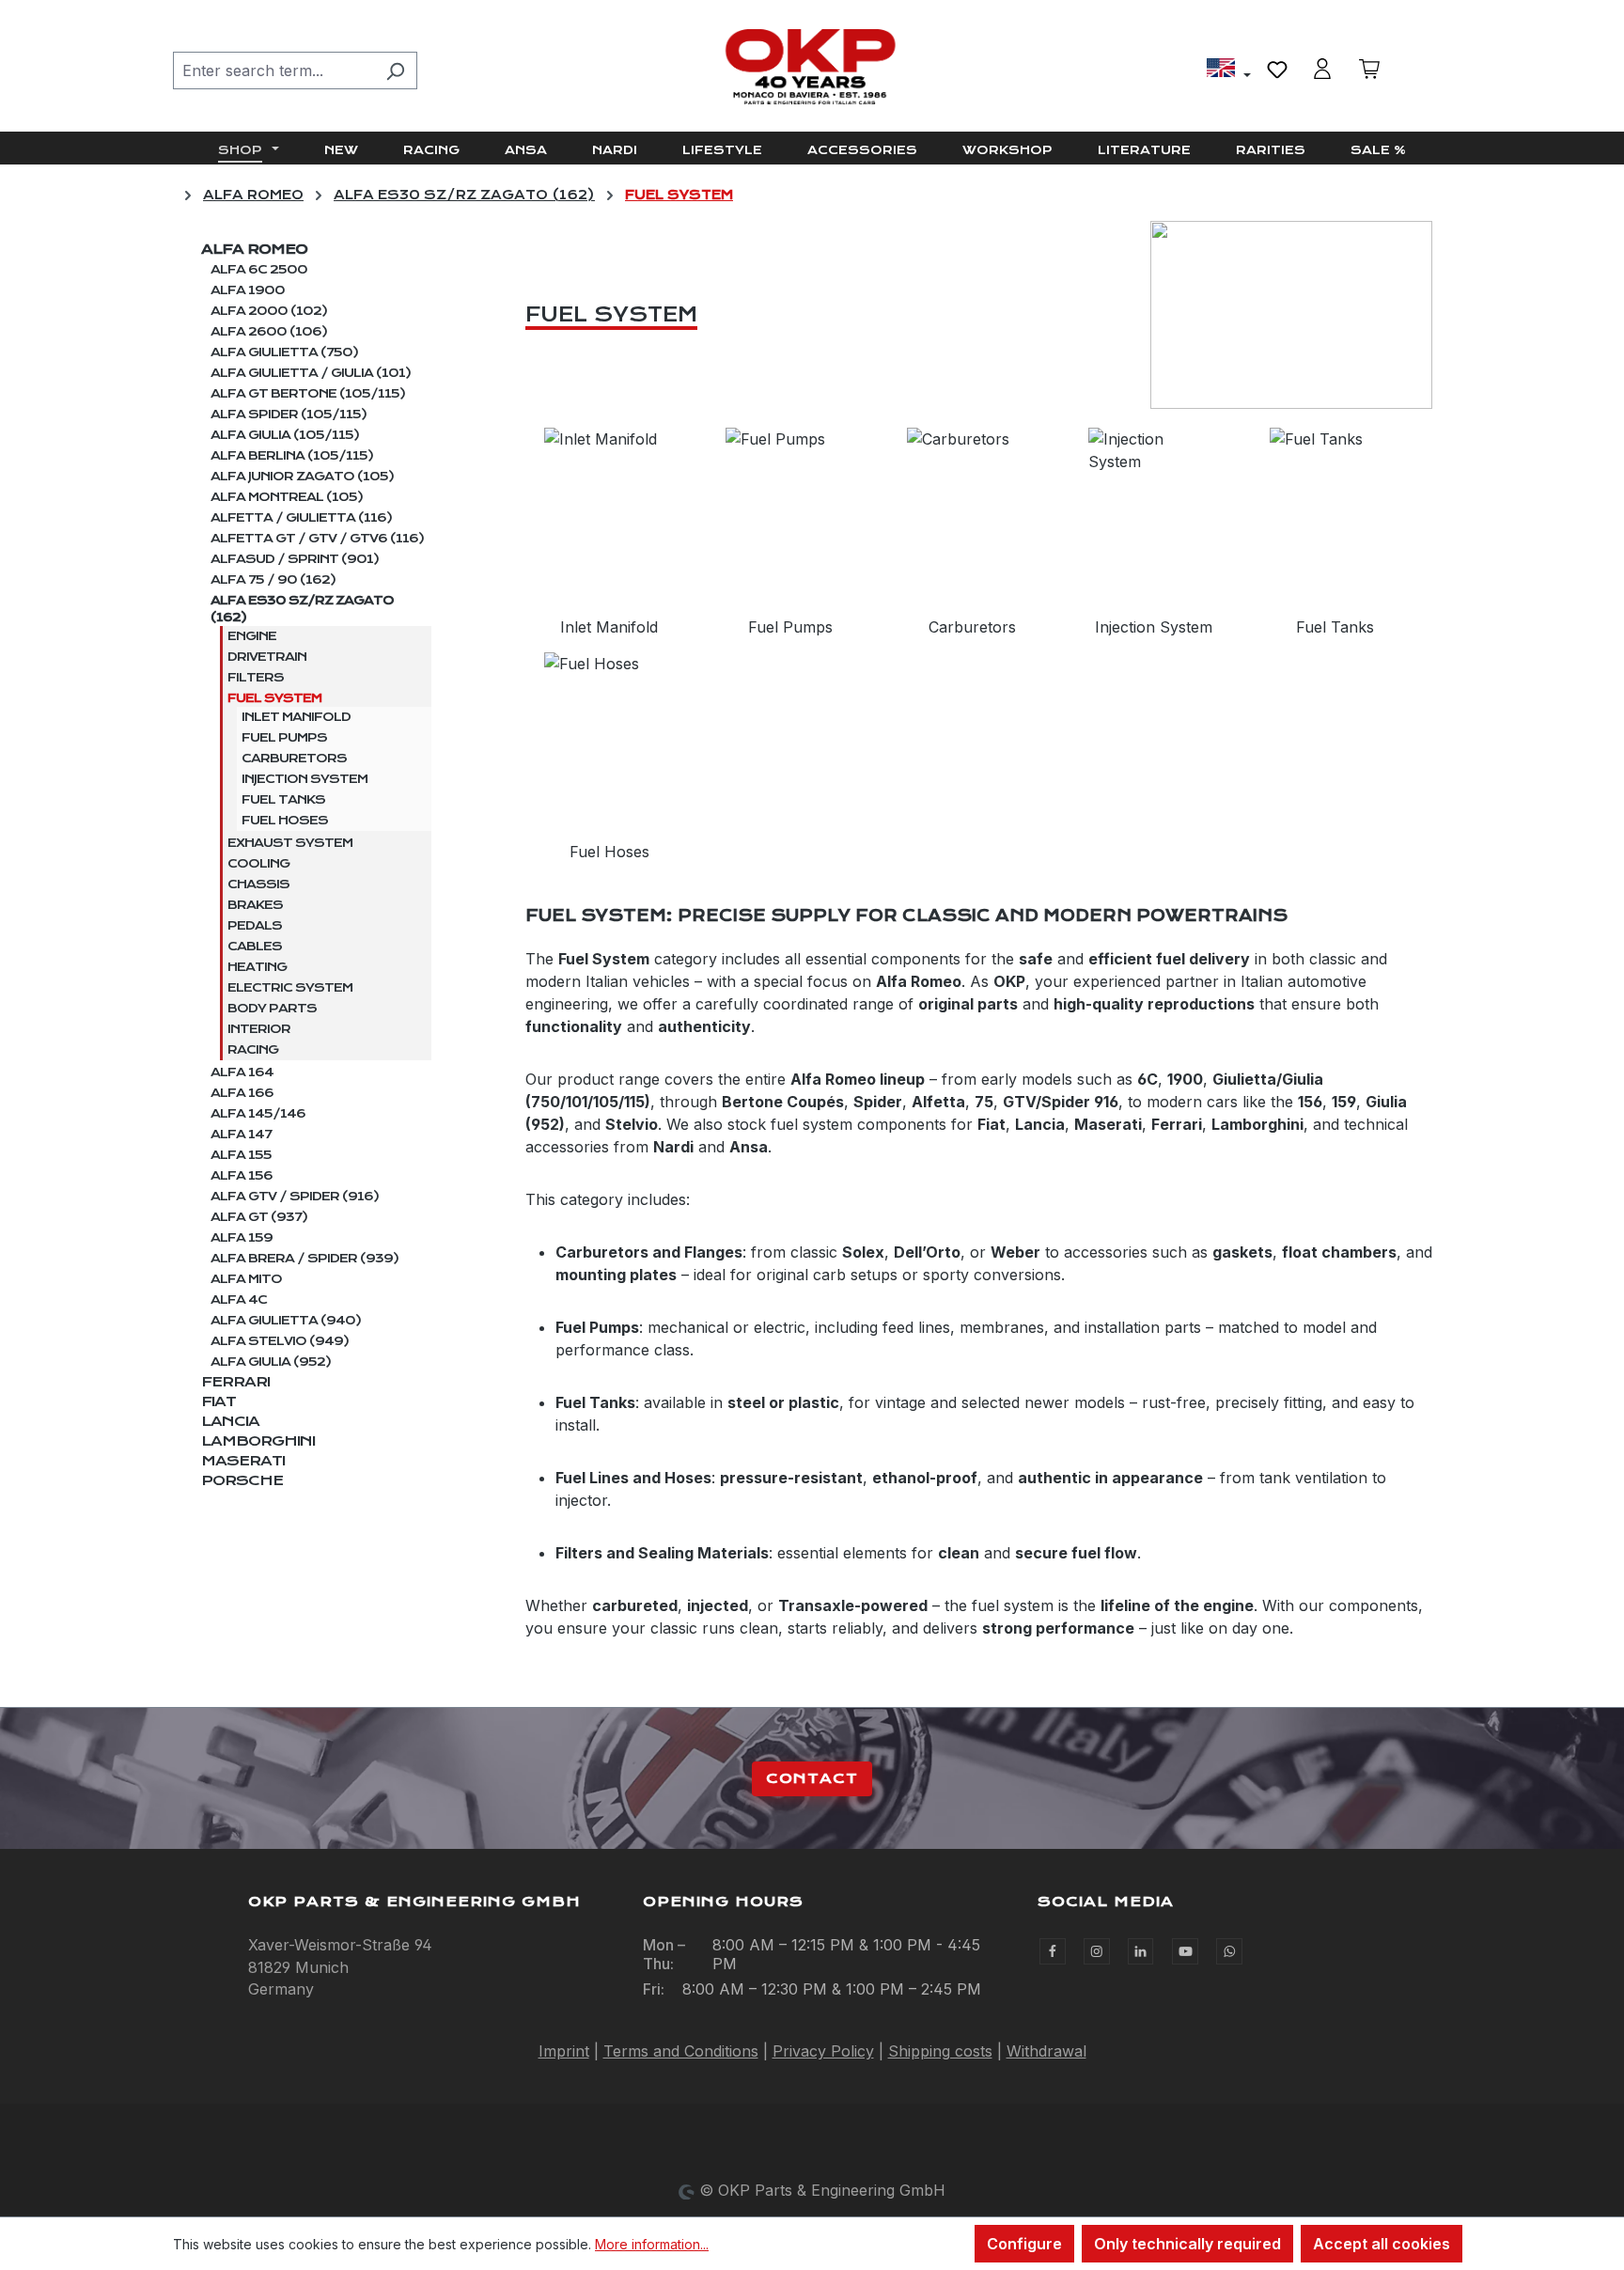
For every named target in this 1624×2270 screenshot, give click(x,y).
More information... (652, 2244)
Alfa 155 (241, 1155)
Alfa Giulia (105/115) (285, 435)
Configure (1024, 2244)
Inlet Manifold (296, 717)
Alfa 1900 (248, 290)
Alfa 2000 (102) (269, 311)
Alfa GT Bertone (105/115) (308, 394)
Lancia (230, 1421)
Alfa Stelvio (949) (280, 1341)
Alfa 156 (242, 1176)
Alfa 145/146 (258, 1114)
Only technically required (1187, 2244)
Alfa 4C (239, 1300)
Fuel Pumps (284, 738)
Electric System (290, 988)
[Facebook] (1053, 1951)
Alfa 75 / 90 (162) (273, 580)
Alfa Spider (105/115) (289, 415)
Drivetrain (267, 657)
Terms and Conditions (681, 2051)
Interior (259, 1029)
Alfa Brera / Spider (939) (304, 1259)
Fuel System (274, 698)
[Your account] (1322, 69)
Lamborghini (258, 1441)
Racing (253, 1050)
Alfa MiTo (246, 1279)
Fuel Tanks (283, 800)
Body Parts (272, 1009)
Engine (252, 636)
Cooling (258, 864)
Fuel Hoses (285, 821)
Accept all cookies (1382, 2244)
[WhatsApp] (1229, 1951)
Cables (255, 947)
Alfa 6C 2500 (259, 270)
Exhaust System (290, 843)
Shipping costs (940, 2051)
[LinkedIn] (1141, 1951)
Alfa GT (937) (259, 1217)
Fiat (219, 1401)
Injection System (304, 779)
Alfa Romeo (254, 249)
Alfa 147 (241, 1135)
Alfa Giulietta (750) (284, 352)
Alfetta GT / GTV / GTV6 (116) (317, 539)
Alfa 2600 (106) (269, 332)
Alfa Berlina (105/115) (292, 456)
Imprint (564, 2051)
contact (812, 1778)
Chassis (258, 885)
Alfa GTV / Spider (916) (295, 1197)
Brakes (255, 905)
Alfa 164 (242, 1072)
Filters (256, 678)
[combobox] (273, 70)
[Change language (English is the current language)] (1229, 70)
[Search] (395, 70)
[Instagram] (1097, 1951)
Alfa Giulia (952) (271, 1362)
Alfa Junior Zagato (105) (302, 477)
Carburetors (294, 759)
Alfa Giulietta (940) (286, 1321)
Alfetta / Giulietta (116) (301, 518)
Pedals (255, 926)
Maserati (243, 1461)
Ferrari (235, 1382)
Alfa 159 (242, 1238)
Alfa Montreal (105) (287, 497)
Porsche (242, 1480)
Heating (257, 967)
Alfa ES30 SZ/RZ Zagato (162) (302, 609)
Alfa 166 (242, 1093)
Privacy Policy (823, 2051)
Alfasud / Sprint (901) (295, 559)
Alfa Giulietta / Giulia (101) (311, 373)
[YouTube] (1185, 1951)
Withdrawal (1046, 2051)
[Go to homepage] (812, 67)
